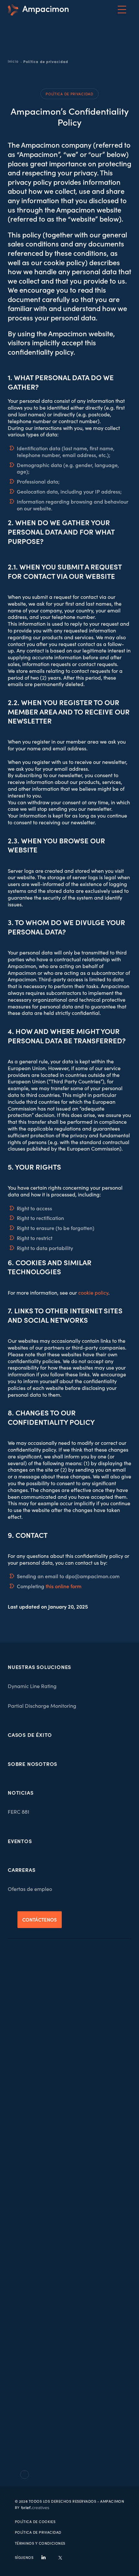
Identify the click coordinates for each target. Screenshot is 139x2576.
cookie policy (93, 1293)
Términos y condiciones (40, 2543)
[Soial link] (60, 2557)
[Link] (38, 10)
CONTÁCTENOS (40, 1919)
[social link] (43, 2557)
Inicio (13, 61)
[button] (122, 10)
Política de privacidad (38, 2532)
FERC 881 (19, 1812)
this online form (64, 1586)
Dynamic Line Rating (32, 1686)
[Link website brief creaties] (32, 2507)
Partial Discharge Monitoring (42, 1706)
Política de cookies (35, 2522)
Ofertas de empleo (30, 1889)
